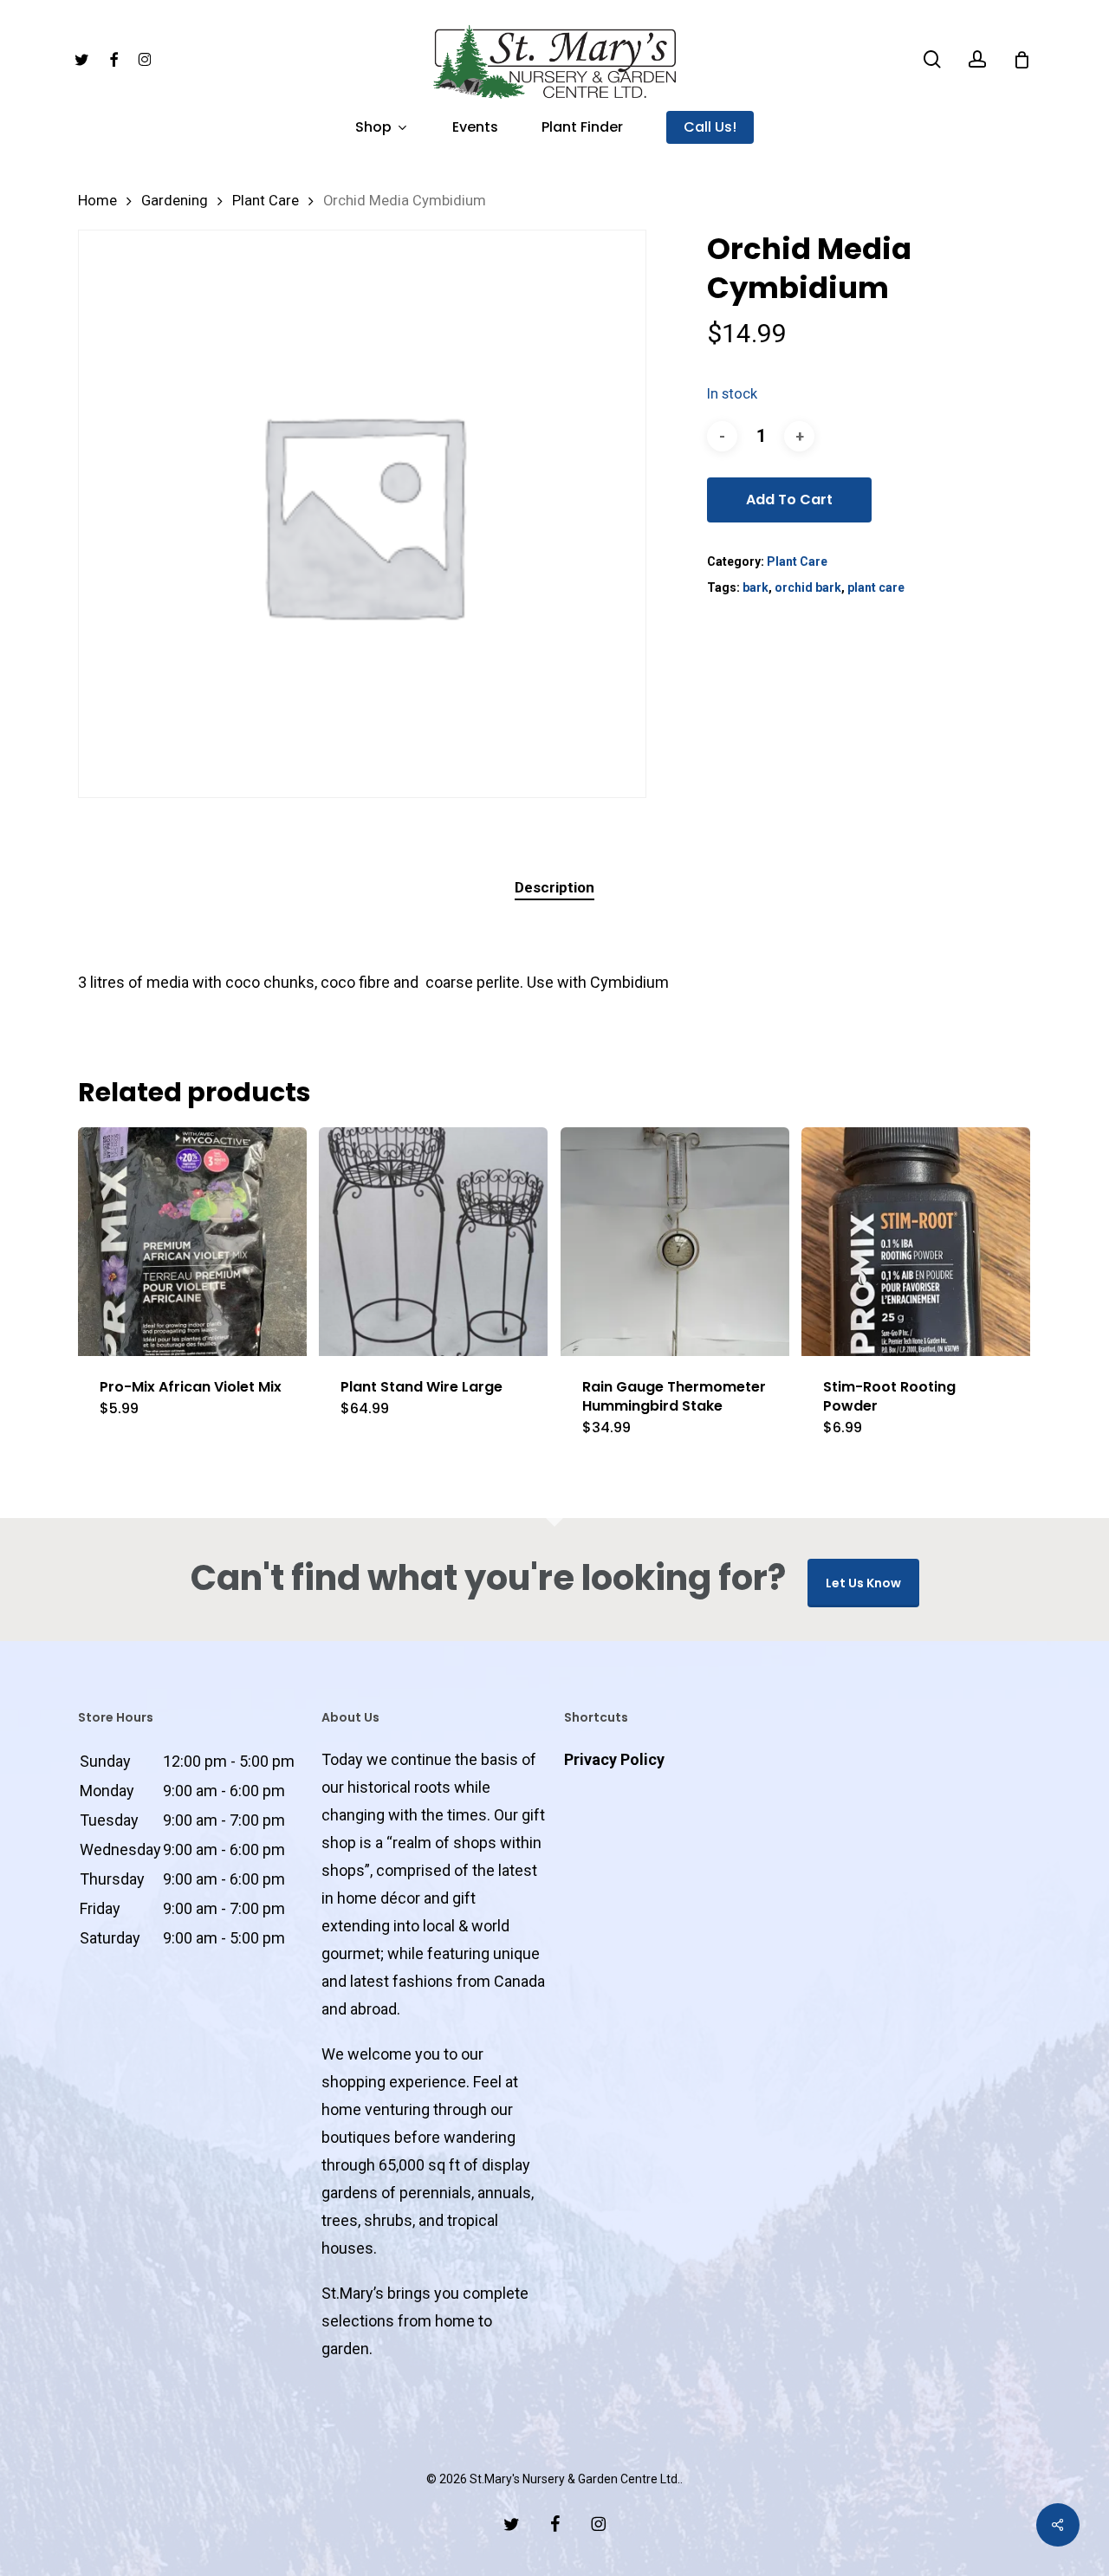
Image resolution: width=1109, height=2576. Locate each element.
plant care (876, 587)
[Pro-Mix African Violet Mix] (192, 1242)
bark (756, 587)
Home (97, 201)
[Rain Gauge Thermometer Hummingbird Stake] (675, 1242)
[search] (932, 59)
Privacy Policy (614, 1759)
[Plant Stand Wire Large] (433, 1242)
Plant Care (266, 201)
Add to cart (789, 500)
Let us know (863, 1583)
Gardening (175, 201)
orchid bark (808, 587)
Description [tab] (554, 887)
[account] (977, 59)
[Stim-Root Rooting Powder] (916, 1242)
